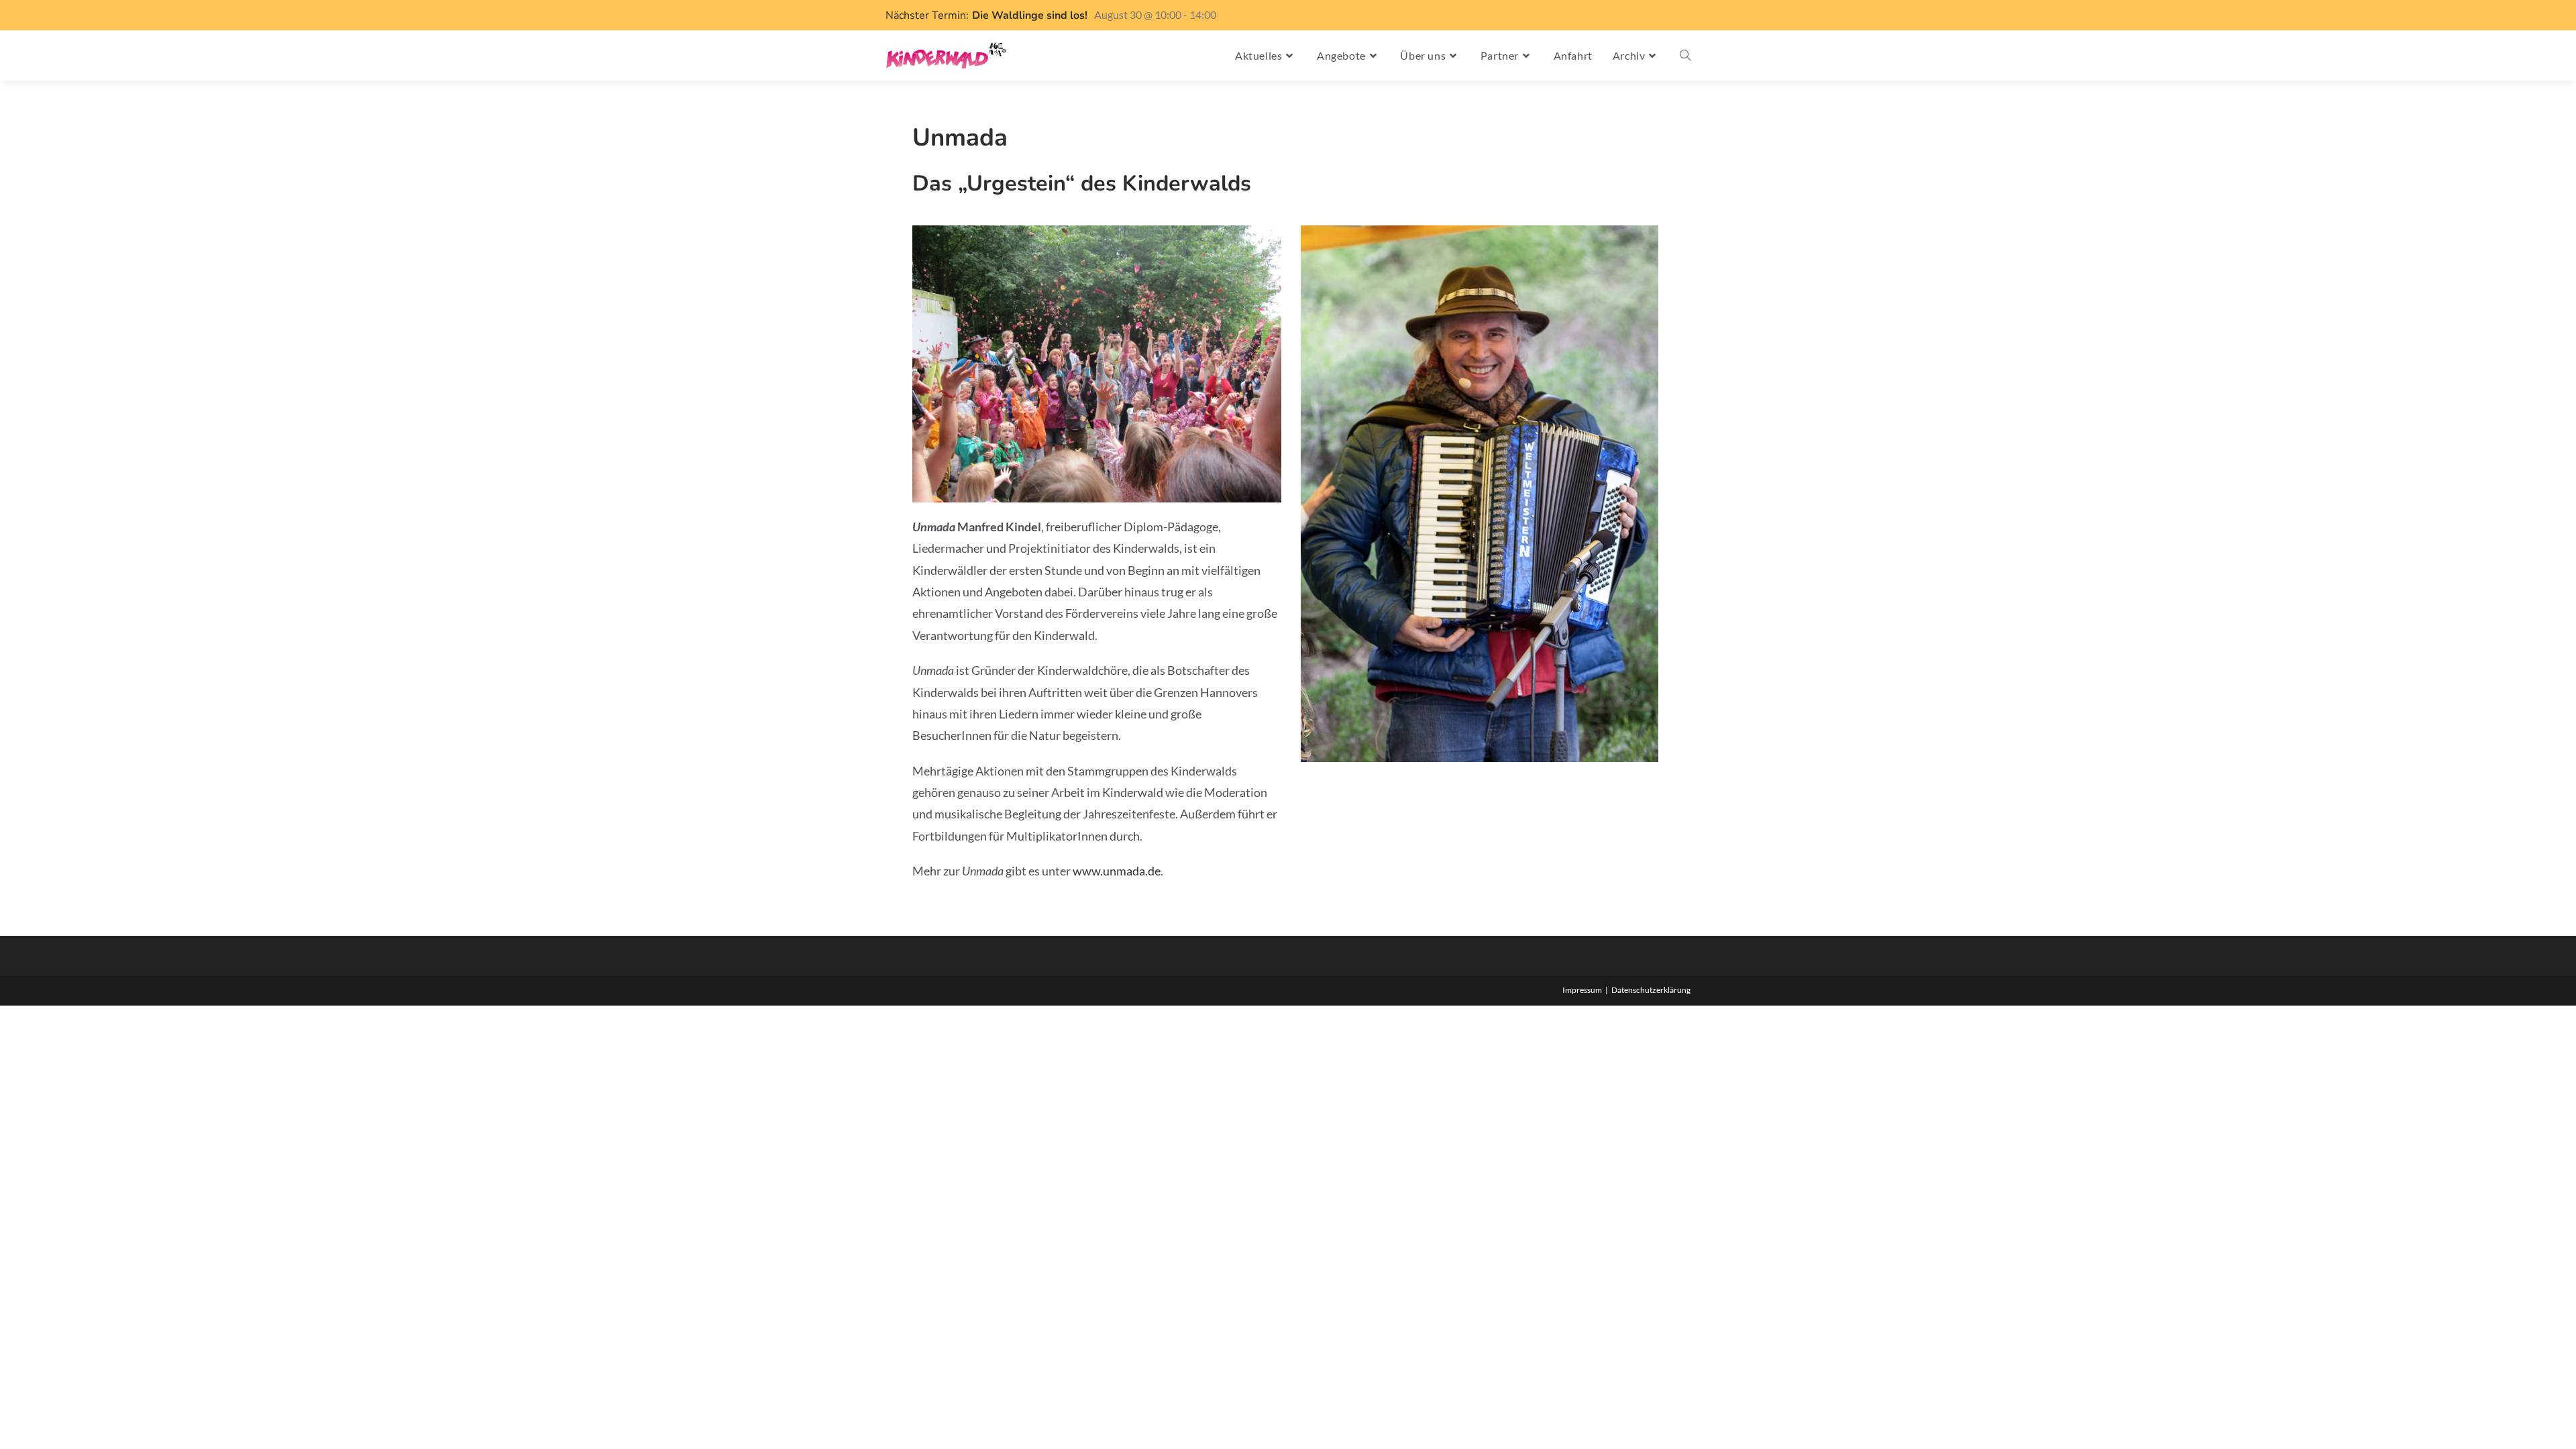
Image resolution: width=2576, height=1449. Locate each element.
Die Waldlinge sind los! (1030, 15)
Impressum (1582, 990)
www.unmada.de (1117, 871)
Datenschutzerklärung (1651, 990)
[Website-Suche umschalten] (1685, 56)
